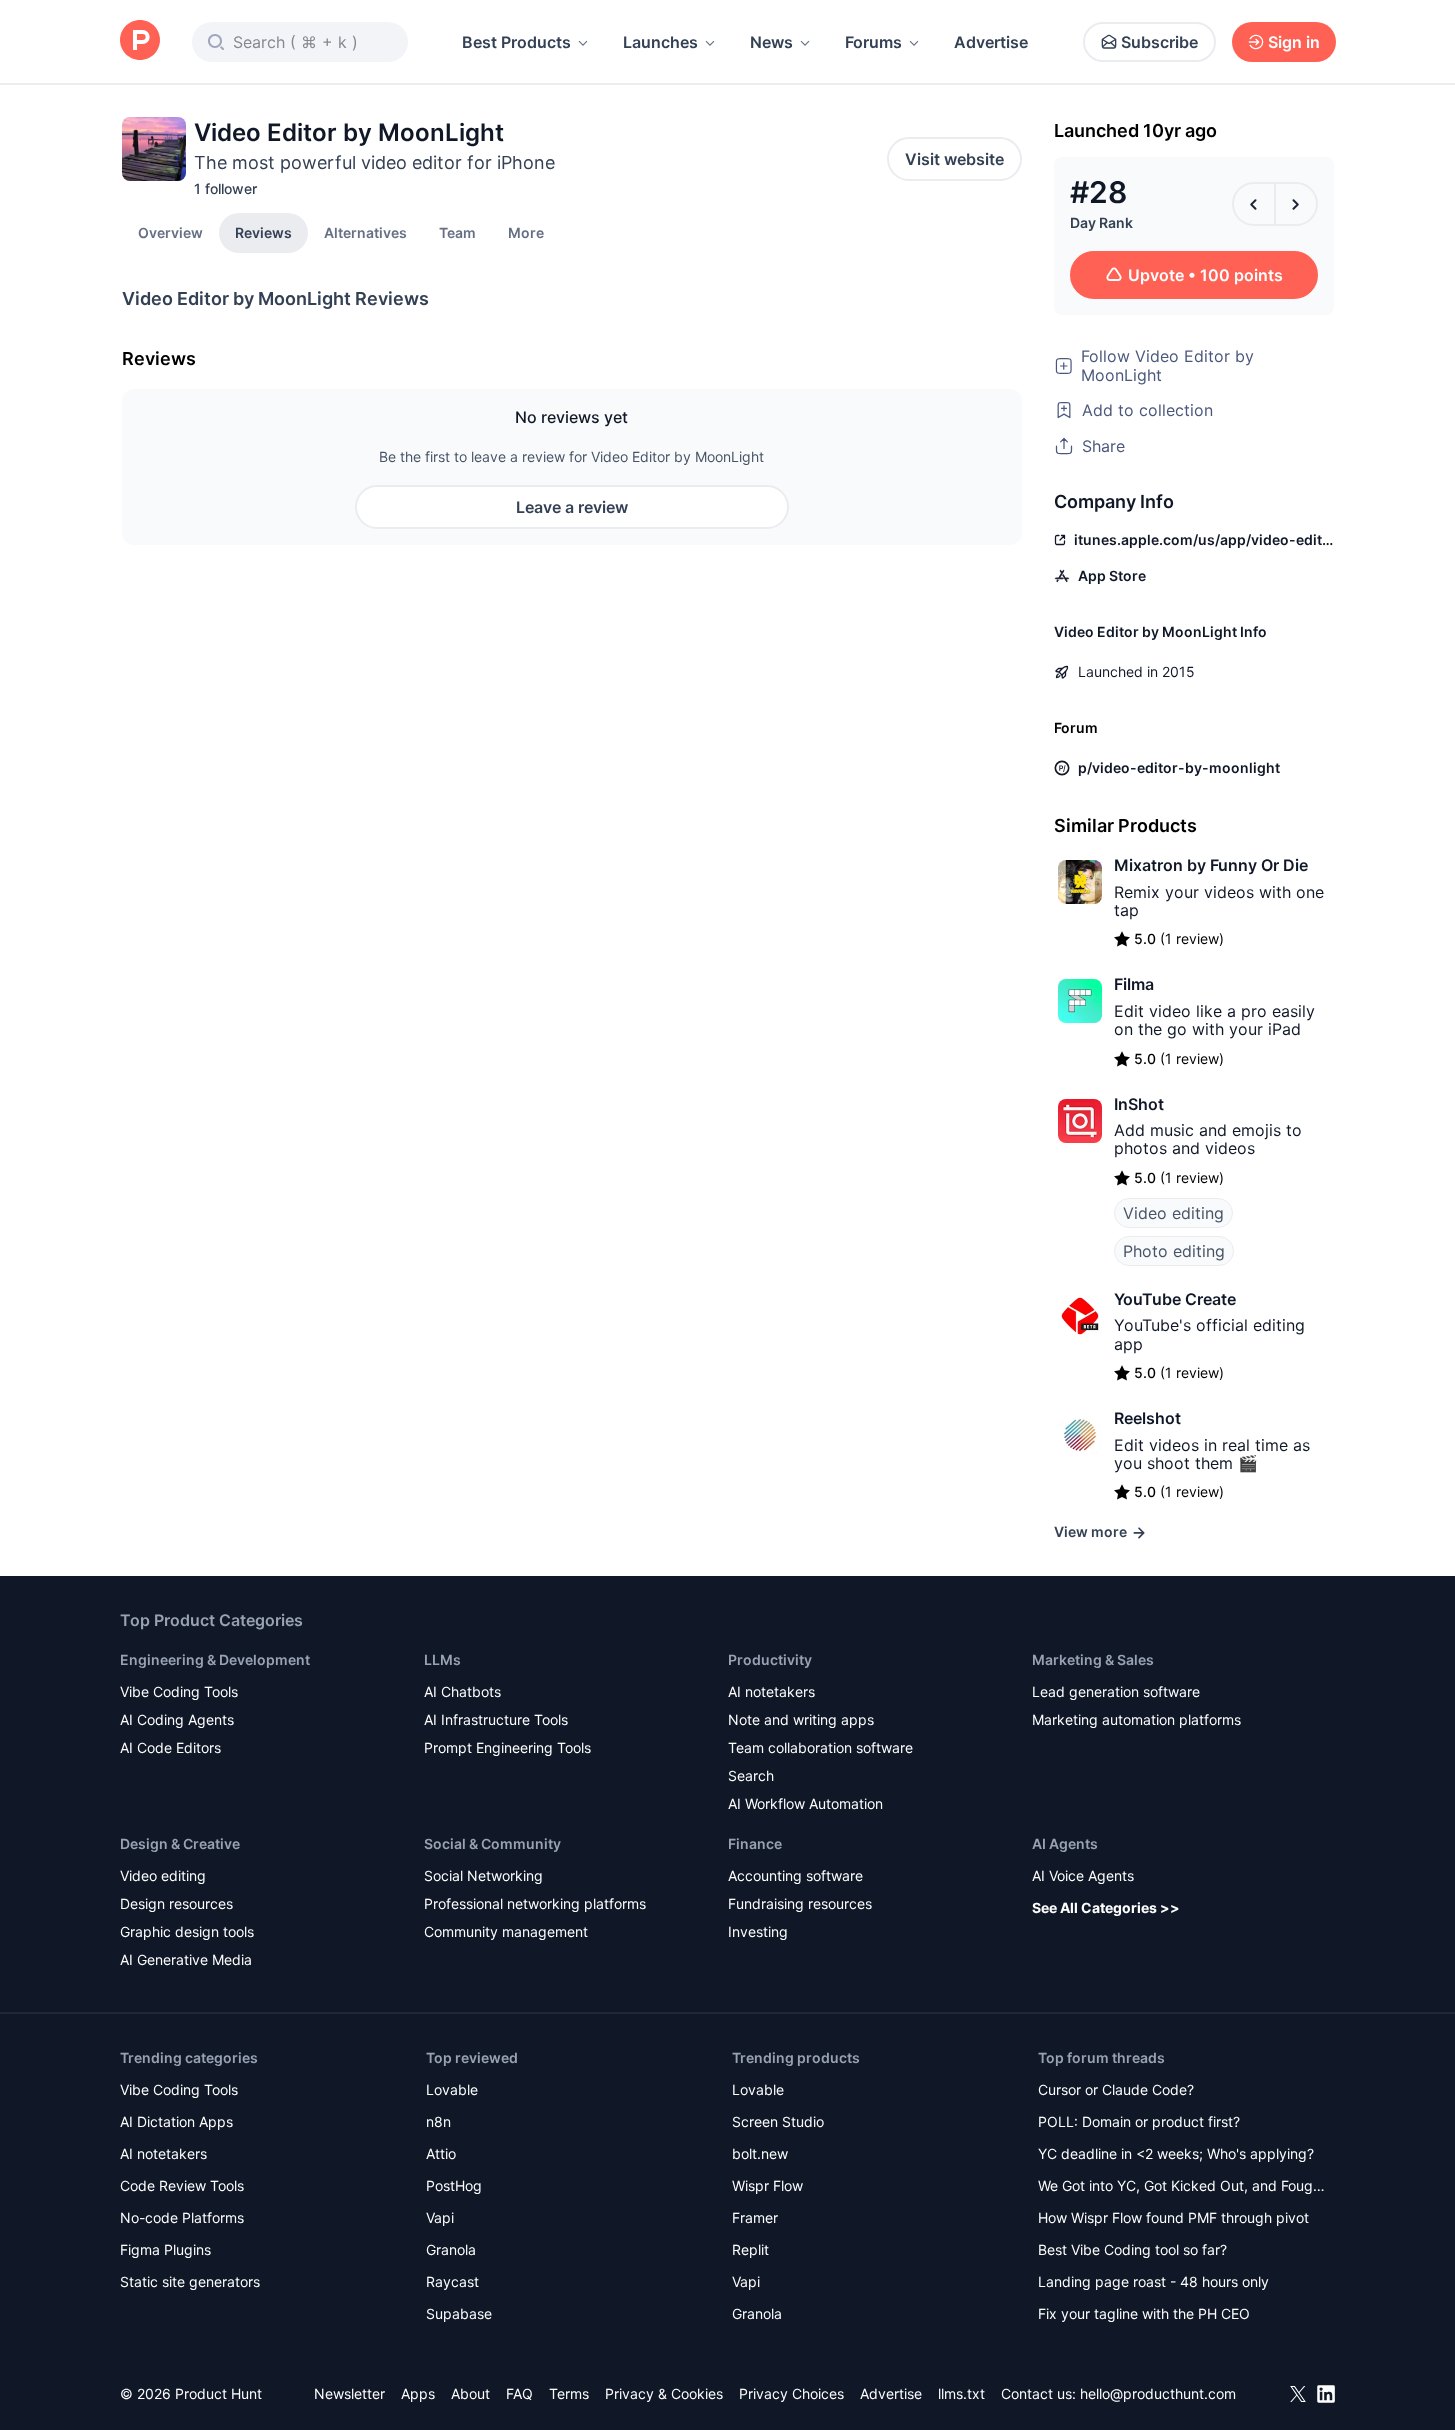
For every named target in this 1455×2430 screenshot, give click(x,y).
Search (751, 1775)
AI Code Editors (170, 1747)
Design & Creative (180, 1843)
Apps (418, 2393)
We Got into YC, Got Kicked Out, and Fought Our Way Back (1182, 2187)
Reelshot (1147, 1418)
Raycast (452, 2281)
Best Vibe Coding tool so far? (1132, 2249)
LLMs (442, 1659)
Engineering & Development (215, 1659)
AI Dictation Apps (176, 2121)
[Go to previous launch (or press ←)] (1254, 204)
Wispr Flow (767, 2185)
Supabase (459, 2313)
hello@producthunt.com (1158, 2393)
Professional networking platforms (535, 1903)
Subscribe (1159, 42)
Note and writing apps (801, 1719)
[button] (526, 232)
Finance (755, 1843)
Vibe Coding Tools (179, 1691)
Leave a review (572, 507)
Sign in (1294, 42)
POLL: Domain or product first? (1139, 2121)
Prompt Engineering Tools (507, 1747)
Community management (506, 1931)
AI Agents (1065, 1843)
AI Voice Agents (1083, 1875)
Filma (1134, 984)
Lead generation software (1116, 1691)
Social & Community (492, 1843)
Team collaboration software (820, 1747)
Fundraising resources (800, 1903)
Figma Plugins (165, 2249)
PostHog (454, 2185)
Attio (441, 2153)
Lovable (452, 2089)
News (771, 42)
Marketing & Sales (1093, 1659)
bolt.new (760, 2153)
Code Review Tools (182, 2185)
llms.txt (961, 2393)
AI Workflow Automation (805, 1803)
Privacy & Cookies (664, 2393)
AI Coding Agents (177, 1719)
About (470, 2393)
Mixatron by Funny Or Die (1211, 865)
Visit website (954, 159)
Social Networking (483, 1875)
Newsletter (349, 2393)
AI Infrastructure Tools (496, 1719)
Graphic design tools (187, 1931)
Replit (750, 2249)
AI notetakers (771, 1691)
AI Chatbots (462, 1691)
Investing (758, 1931)
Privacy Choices (791, 2393)
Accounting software (795, 1875)
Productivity (770, 1659)
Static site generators (190, 2281)
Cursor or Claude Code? (1116, 2089)
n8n (438, 2121)
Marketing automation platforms (1136, 1719)
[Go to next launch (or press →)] (1296, 204)
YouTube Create (1175, 1299)
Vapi (440, 2217)
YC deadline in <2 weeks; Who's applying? (1176, 2153)
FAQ (519, 2393)
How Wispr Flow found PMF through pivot (1173, 2217)
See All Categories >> (1106, 1907)
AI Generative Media (186, 1959)
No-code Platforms (182, 2217)
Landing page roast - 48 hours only (1153, 2281)
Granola (451, 2249)
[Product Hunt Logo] (140, 41)
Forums (873, 42)
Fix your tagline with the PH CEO (1144, 2313)
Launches (660, 42)
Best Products (516, 42)
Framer (755, 2217)
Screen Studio (778, 2121)
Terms (569, 2393)
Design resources (176, 1903)
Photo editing (1174, 1251)
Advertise (991, 42)
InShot (1139, 1104)
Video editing (1173, 1213)
